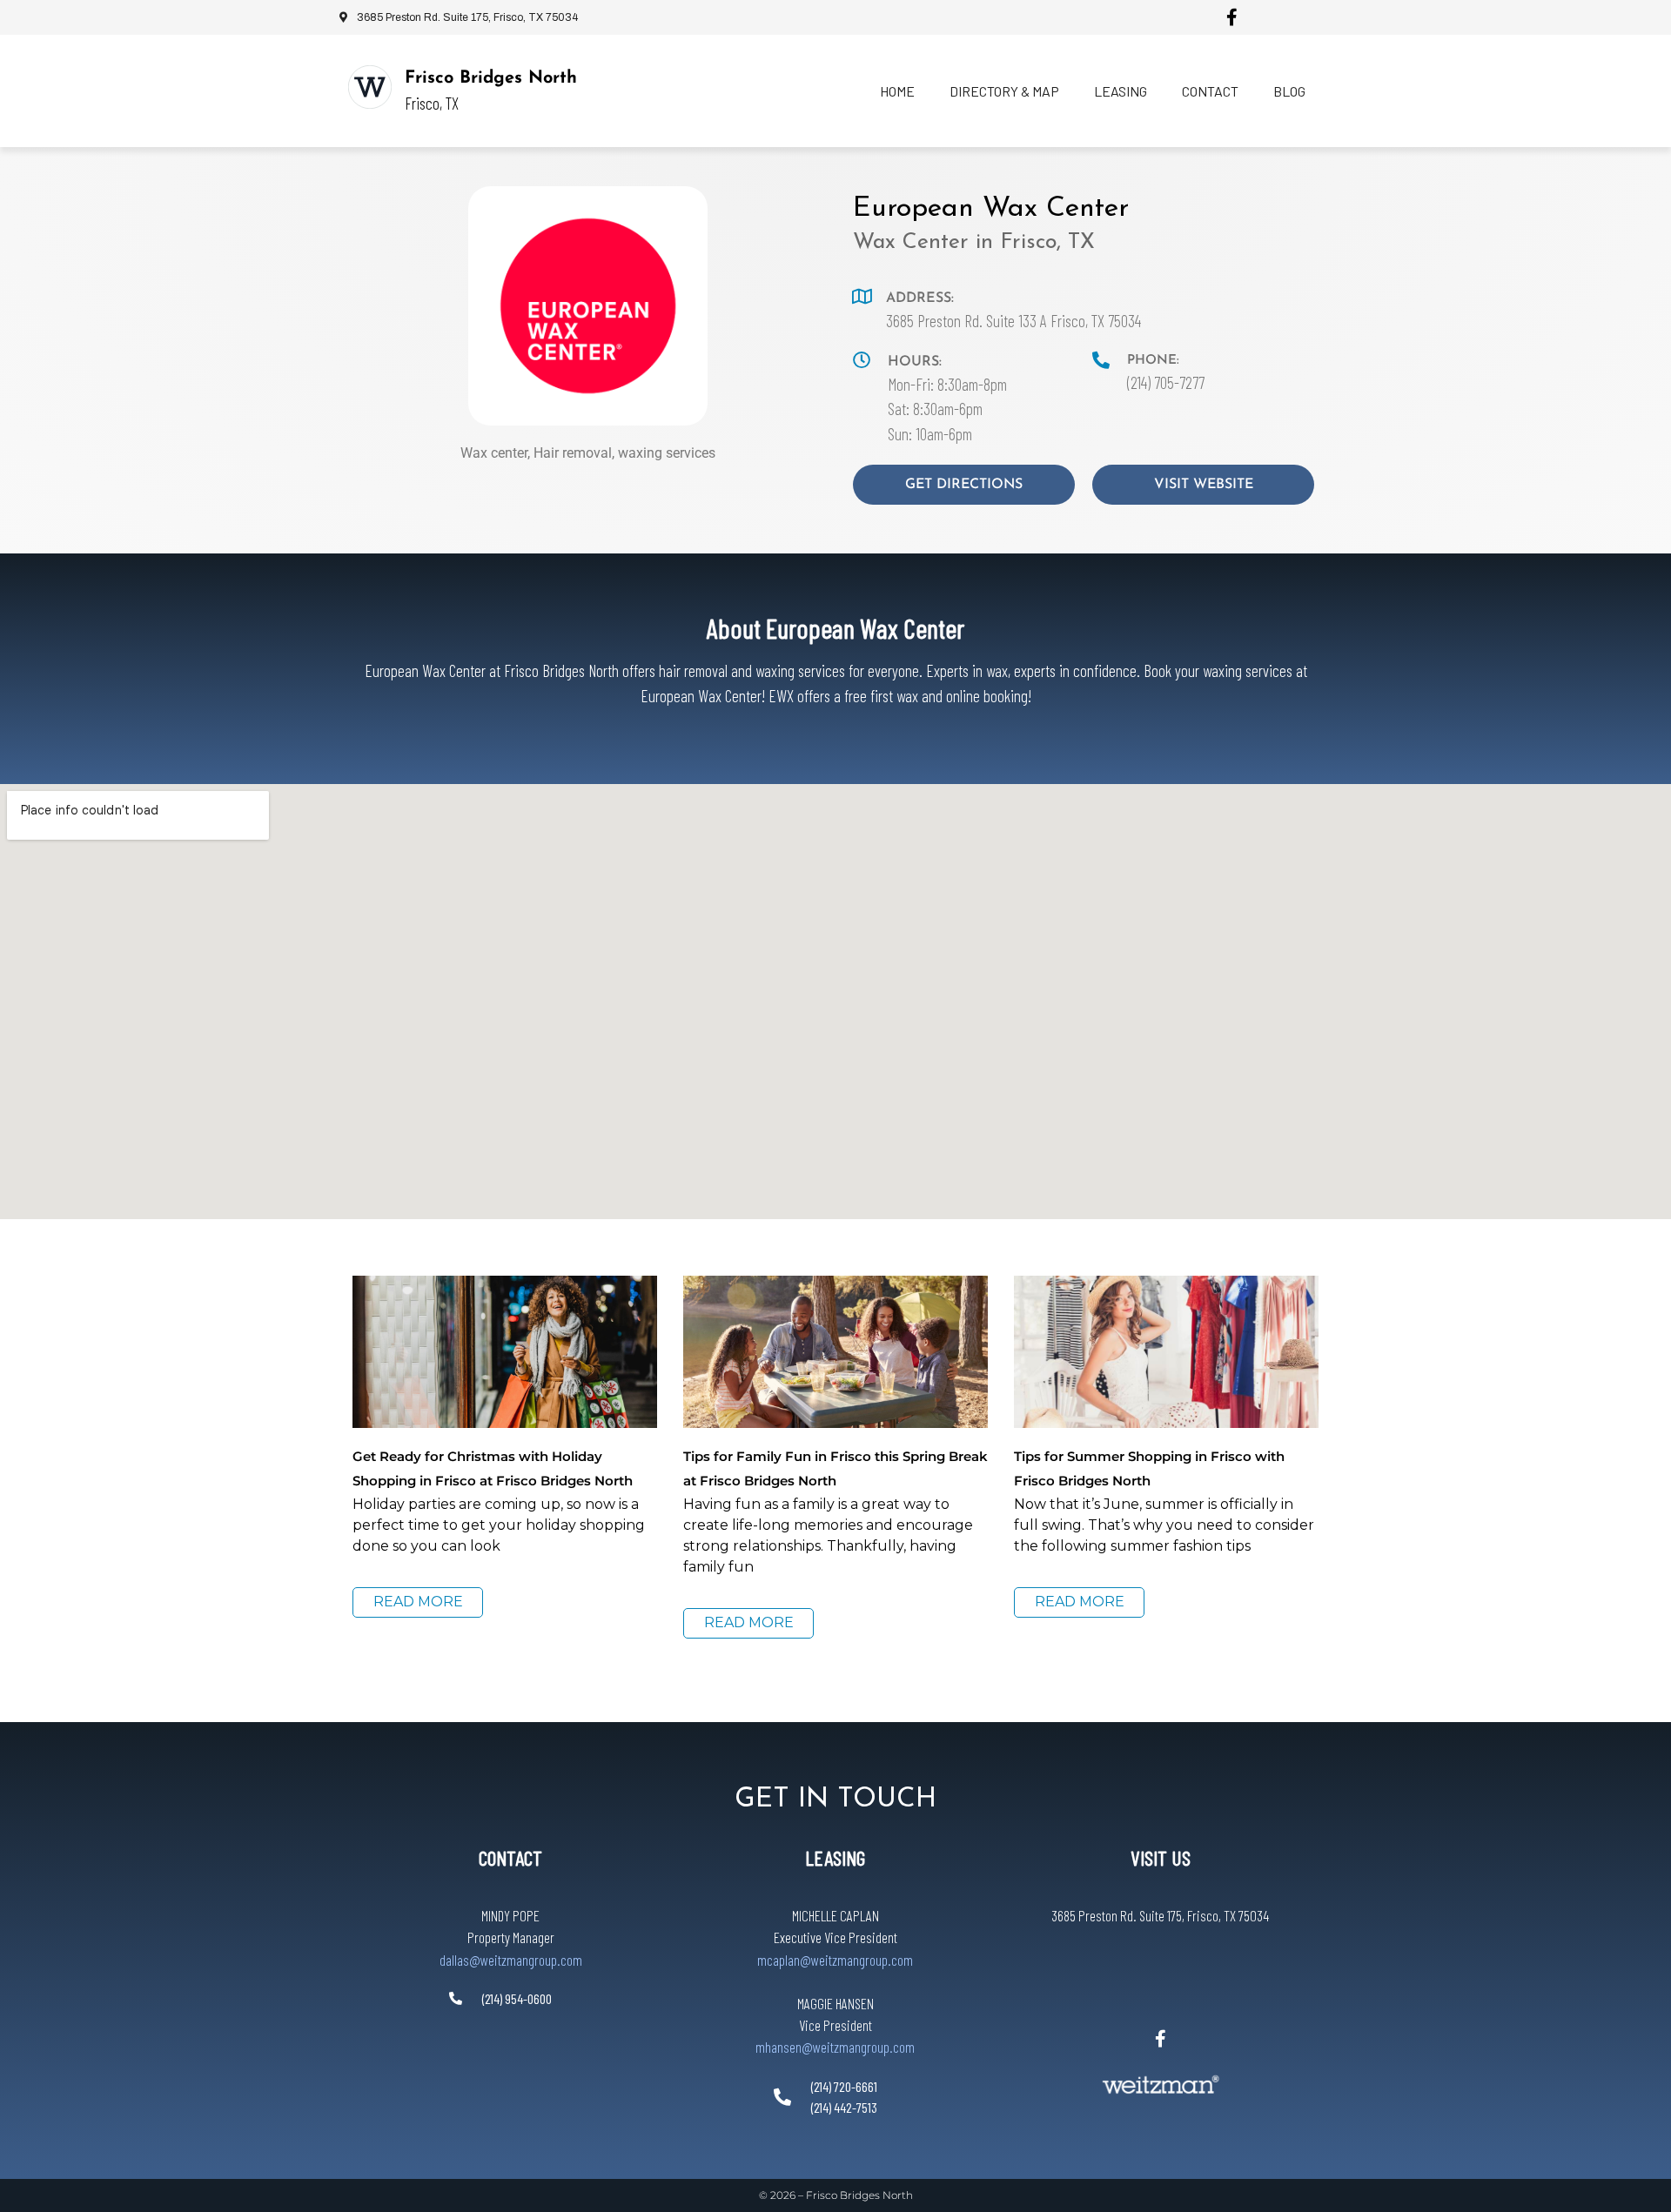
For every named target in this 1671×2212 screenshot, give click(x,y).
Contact (1210, 91)
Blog (1289, 91)
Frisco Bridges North (491, 78)
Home (897, 91)
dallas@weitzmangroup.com (511, 1960)
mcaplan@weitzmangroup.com (835, 1960)
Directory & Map (1004, 91)
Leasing (1121, 91)
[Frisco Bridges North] (370, 87)
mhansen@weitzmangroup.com (835, 2047)
